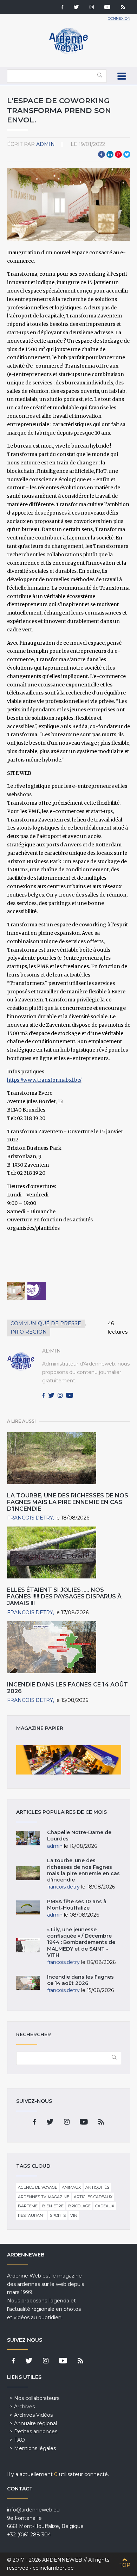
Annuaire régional (35, 2423)
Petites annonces (36, 2431)
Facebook (102, 154)
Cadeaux (105, 2206)
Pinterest (118, 154)
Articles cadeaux (93, 2197)
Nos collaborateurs (37, 2398)
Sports (58, 2215)
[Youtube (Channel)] (107, 8)
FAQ (19, 2440)
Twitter (127, 154)
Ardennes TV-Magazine (44, 2197)
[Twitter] (76, 8)
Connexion (119, 18)
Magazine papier (69, 1760)
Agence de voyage (38, 2187)
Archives (24, 2407)
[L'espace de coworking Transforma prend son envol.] (16, 1291)
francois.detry (30, 1518)
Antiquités (97, 2187)
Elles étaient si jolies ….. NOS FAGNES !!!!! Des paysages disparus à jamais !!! (64, 1596)
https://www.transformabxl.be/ (44, 1080)
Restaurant (32, 2215)
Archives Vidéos (33, 2415)
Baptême (28, 2206)
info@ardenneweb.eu (33, 2510)
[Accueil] (68, 53)
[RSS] (123, 8)
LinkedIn (110, 154)
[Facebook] (62, 8)
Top (125, 2565)
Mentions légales (35, 2448)
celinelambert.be (53, 2568)
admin (45, 144)
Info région (29, 1332)
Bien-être (53, 2206)
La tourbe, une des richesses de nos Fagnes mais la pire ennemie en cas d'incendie (68, 1502)
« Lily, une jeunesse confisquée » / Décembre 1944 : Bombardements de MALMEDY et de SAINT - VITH (81, 1942)
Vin (74, 2215)
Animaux (71, 2187)
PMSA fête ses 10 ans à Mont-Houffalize (77, 1905)
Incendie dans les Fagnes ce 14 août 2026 (80, 1980)
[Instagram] (92, 8)
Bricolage (79, 2206)
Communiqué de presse (46, 1323)
